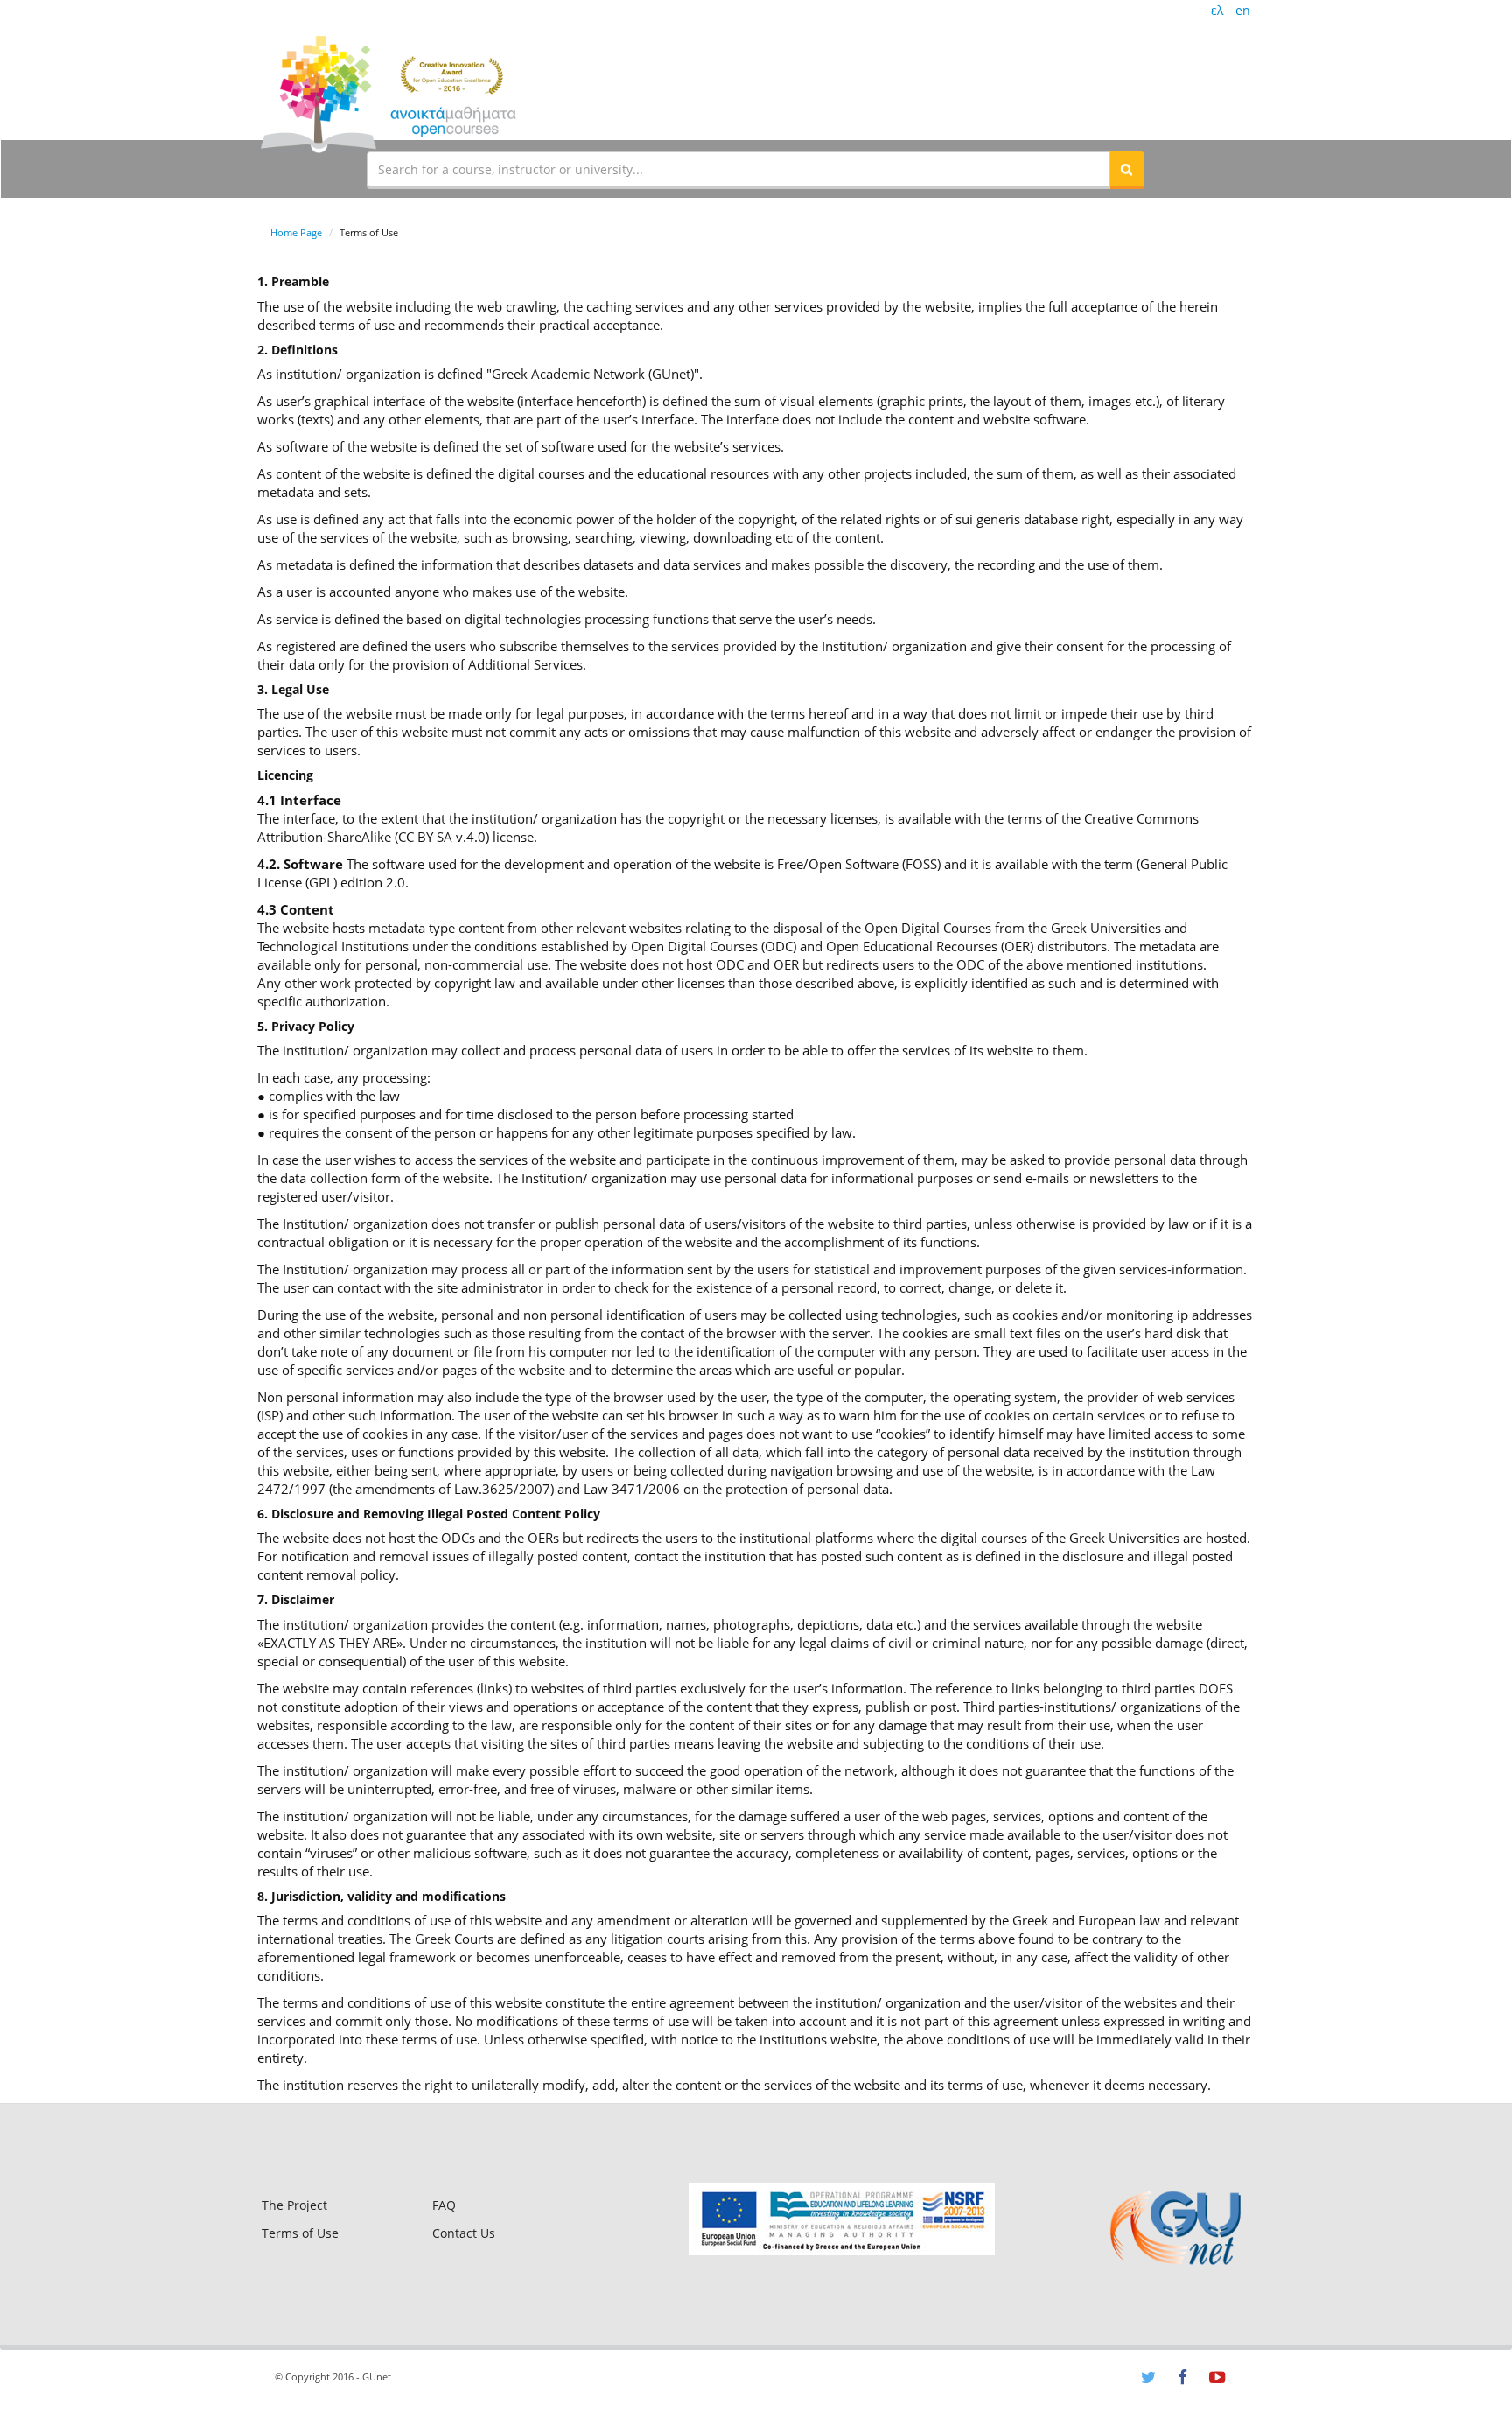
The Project (294, 2205)
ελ (1217, 10)
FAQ (444, 2205)
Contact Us (464, 2233)
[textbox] (738, 169)
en (1243, 10)
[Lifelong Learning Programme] (841, 2219)
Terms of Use (300, 2233)
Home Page (296, 232)
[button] (1127, 169)
